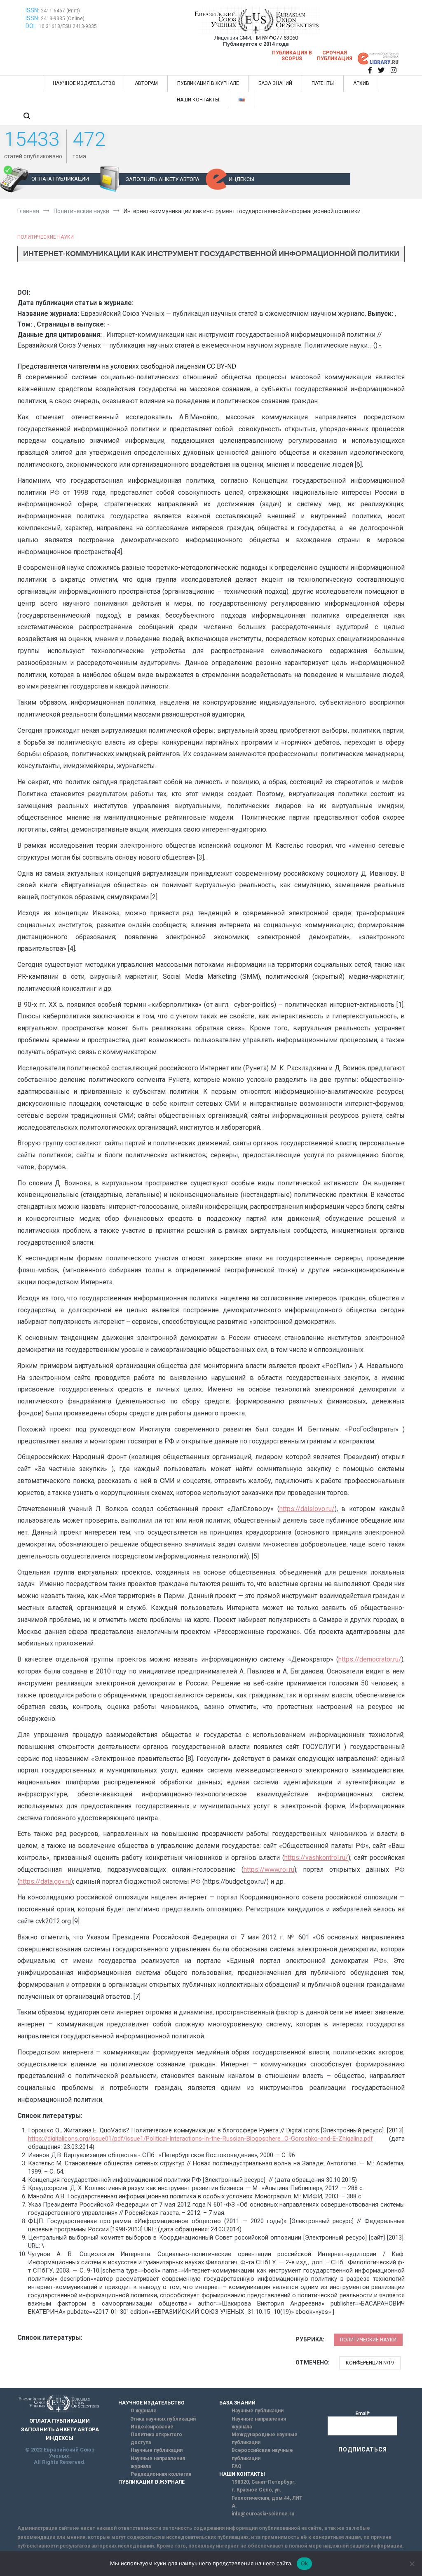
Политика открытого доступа (156, 2439)
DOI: (31, 26)
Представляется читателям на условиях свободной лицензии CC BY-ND (127, 366)
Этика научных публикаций (163, 2419)
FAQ (237, 2466)
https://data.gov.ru (45, 1881)
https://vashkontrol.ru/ (316, 1858)
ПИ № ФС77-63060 (276, 38)
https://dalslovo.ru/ (307, 1509)
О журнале (144, 2411)
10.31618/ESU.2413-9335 (68, 26)
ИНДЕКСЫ (241, 179)
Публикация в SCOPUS (292, 56)
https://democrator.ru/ (370, 1659)
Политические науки (46, 237)
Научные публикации (157, 2450)
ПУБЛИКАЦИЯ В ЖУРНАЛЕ (208, 83)
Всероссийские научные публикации (262, 2454)
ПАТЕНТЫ (323, 83)
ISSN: (32, 10)
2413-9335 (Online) (63, 19)
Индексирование (152, 2427)
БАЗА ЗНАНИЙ (275, 83)
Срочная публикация (335, 56)
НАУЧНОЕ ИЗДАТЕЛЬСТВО (84, 83)
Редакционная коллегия (161, 2474)
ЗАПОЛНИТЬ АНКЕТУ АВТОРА (163, 179)
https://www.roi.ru (269, 1870)
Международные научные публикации (265, 2439)
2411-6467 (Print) (60, 11)
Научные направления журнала (158, 2462)
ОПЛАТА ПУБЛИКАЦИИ (60, 179)
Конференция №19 (370, 2363)
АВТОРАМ (146, 83)
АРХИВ (361, 83)
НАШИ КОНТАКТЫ (198, 100)
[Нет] (412, 2564)
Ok (305, 2563)
